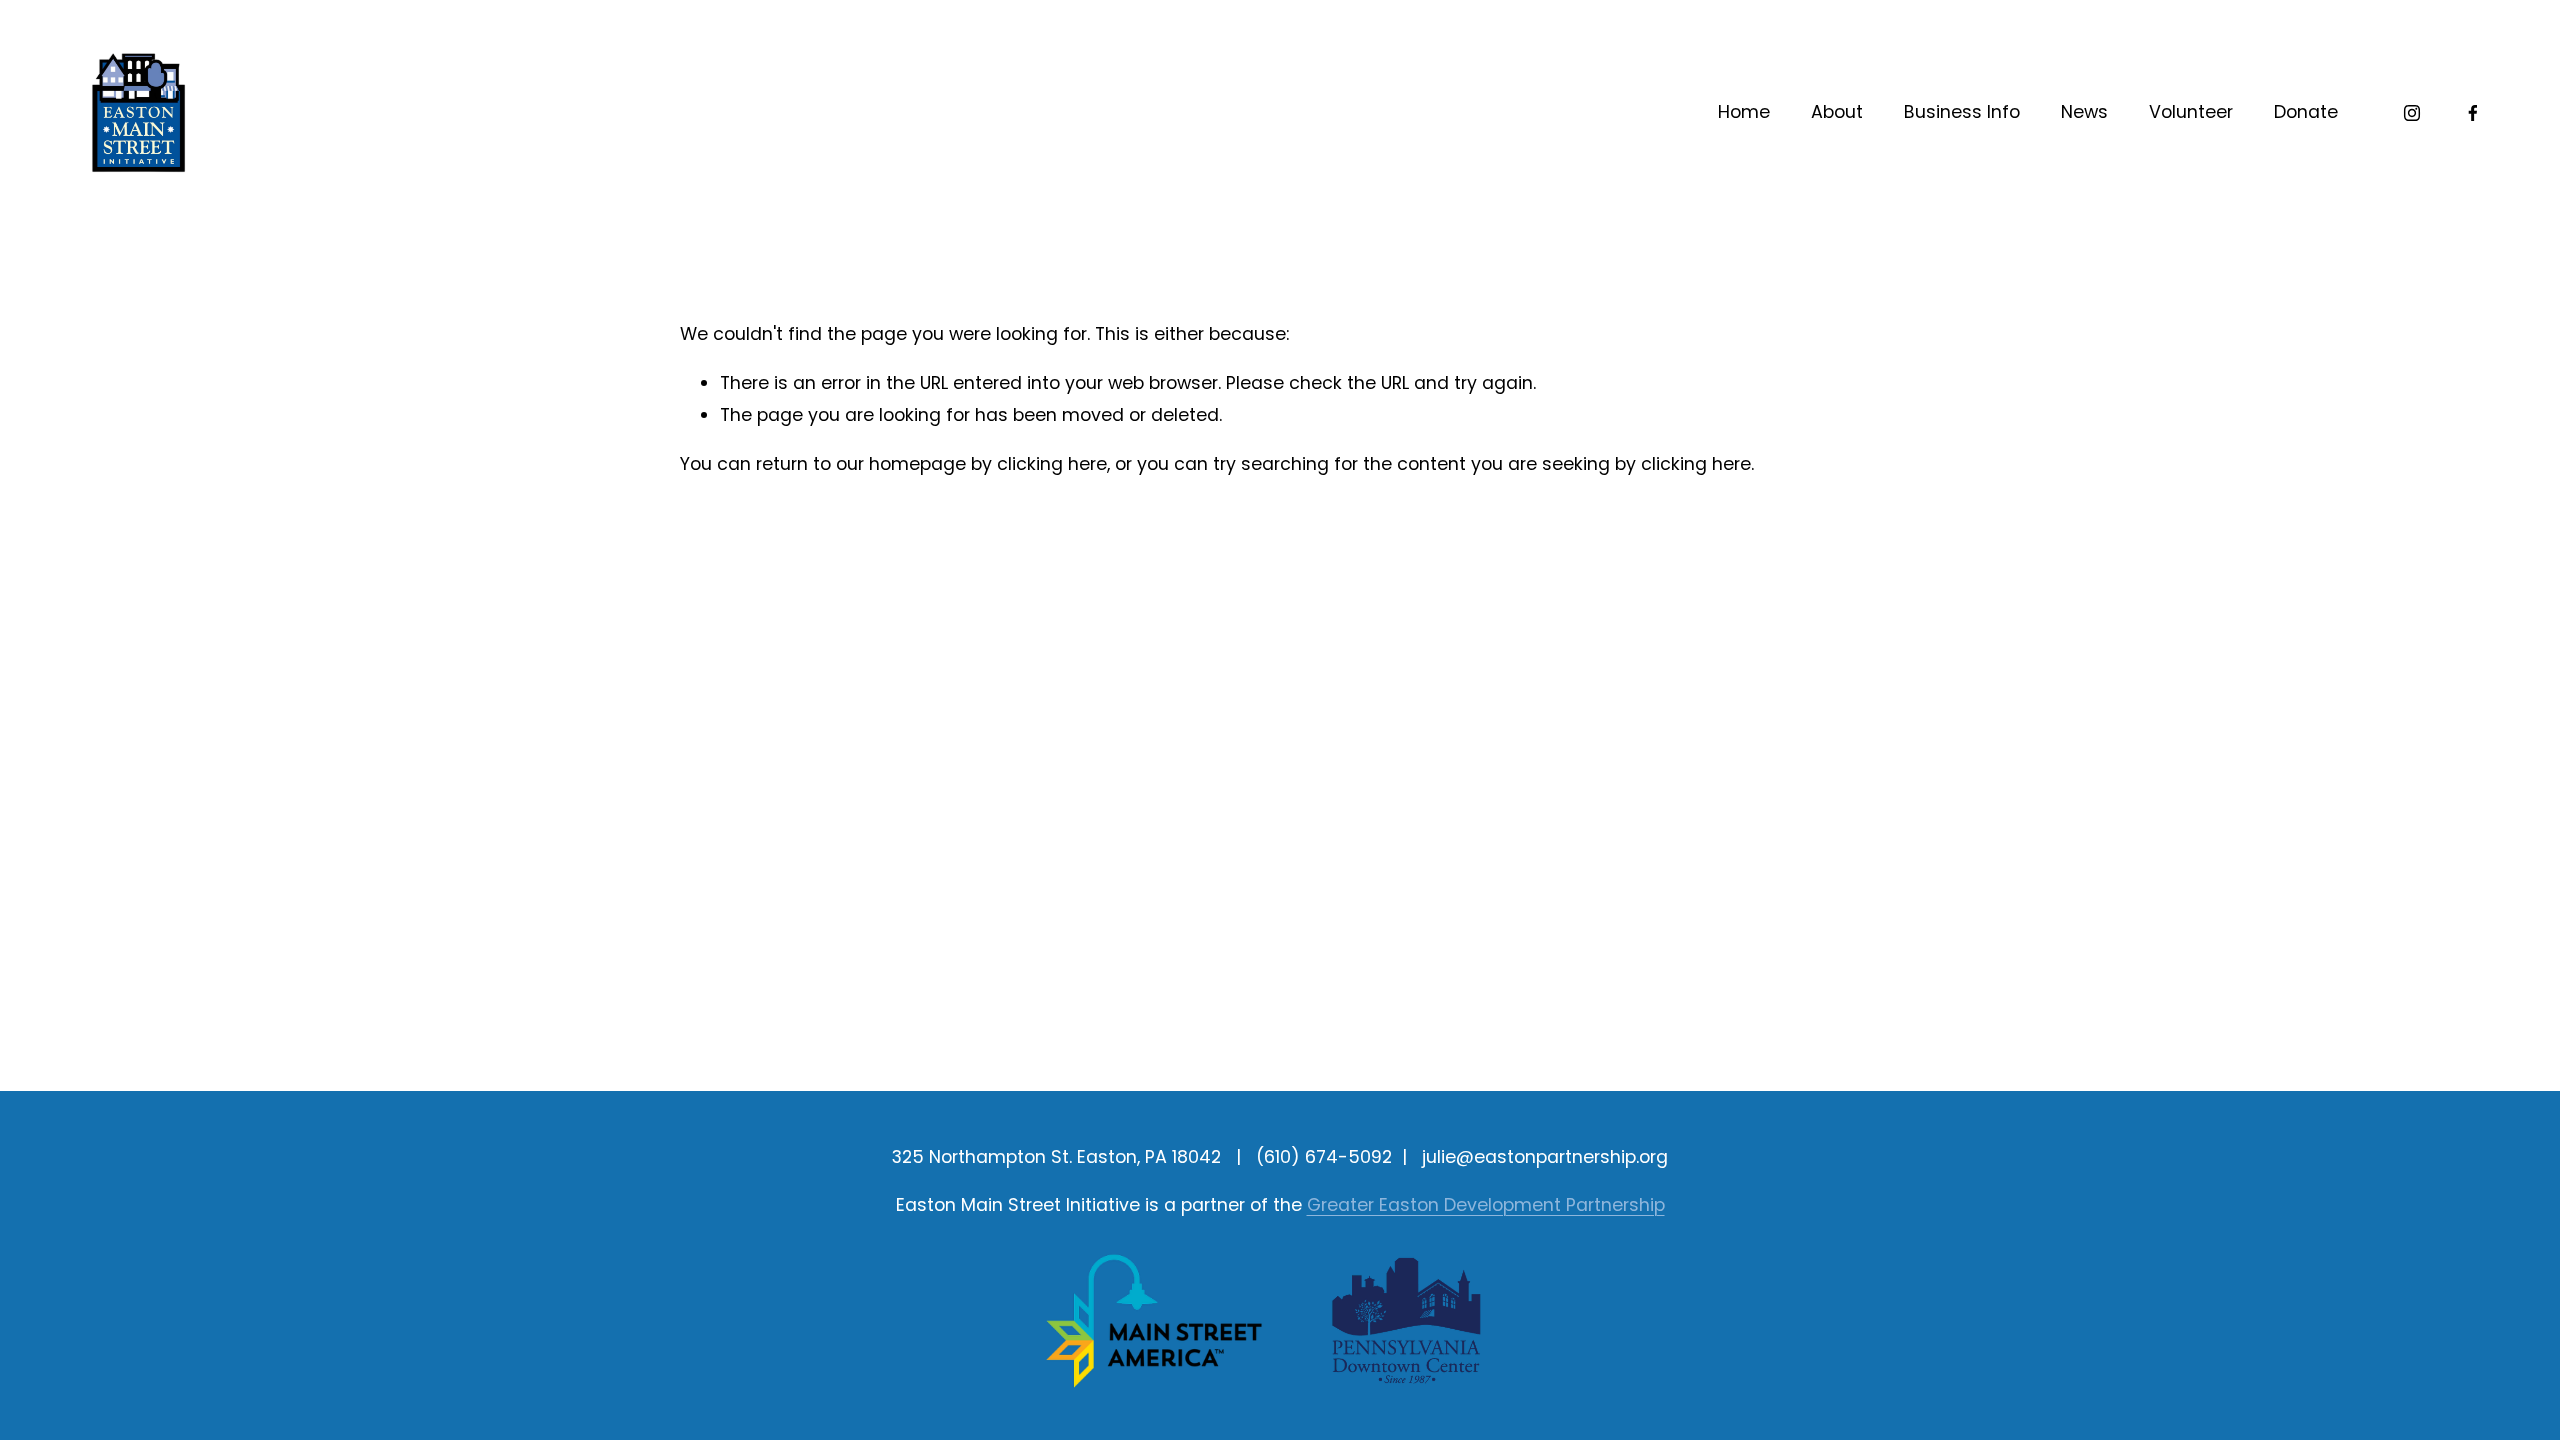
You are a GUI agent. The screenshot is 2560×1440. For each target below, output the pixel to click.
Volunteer (2191, 112)
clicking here (1052, 464)
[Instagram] (2412, 113)
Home (1744, 112)
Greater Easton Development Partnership (1486, 1205)
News (2084, 112)
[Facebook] (2473, 113)
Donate (2306, 112)
